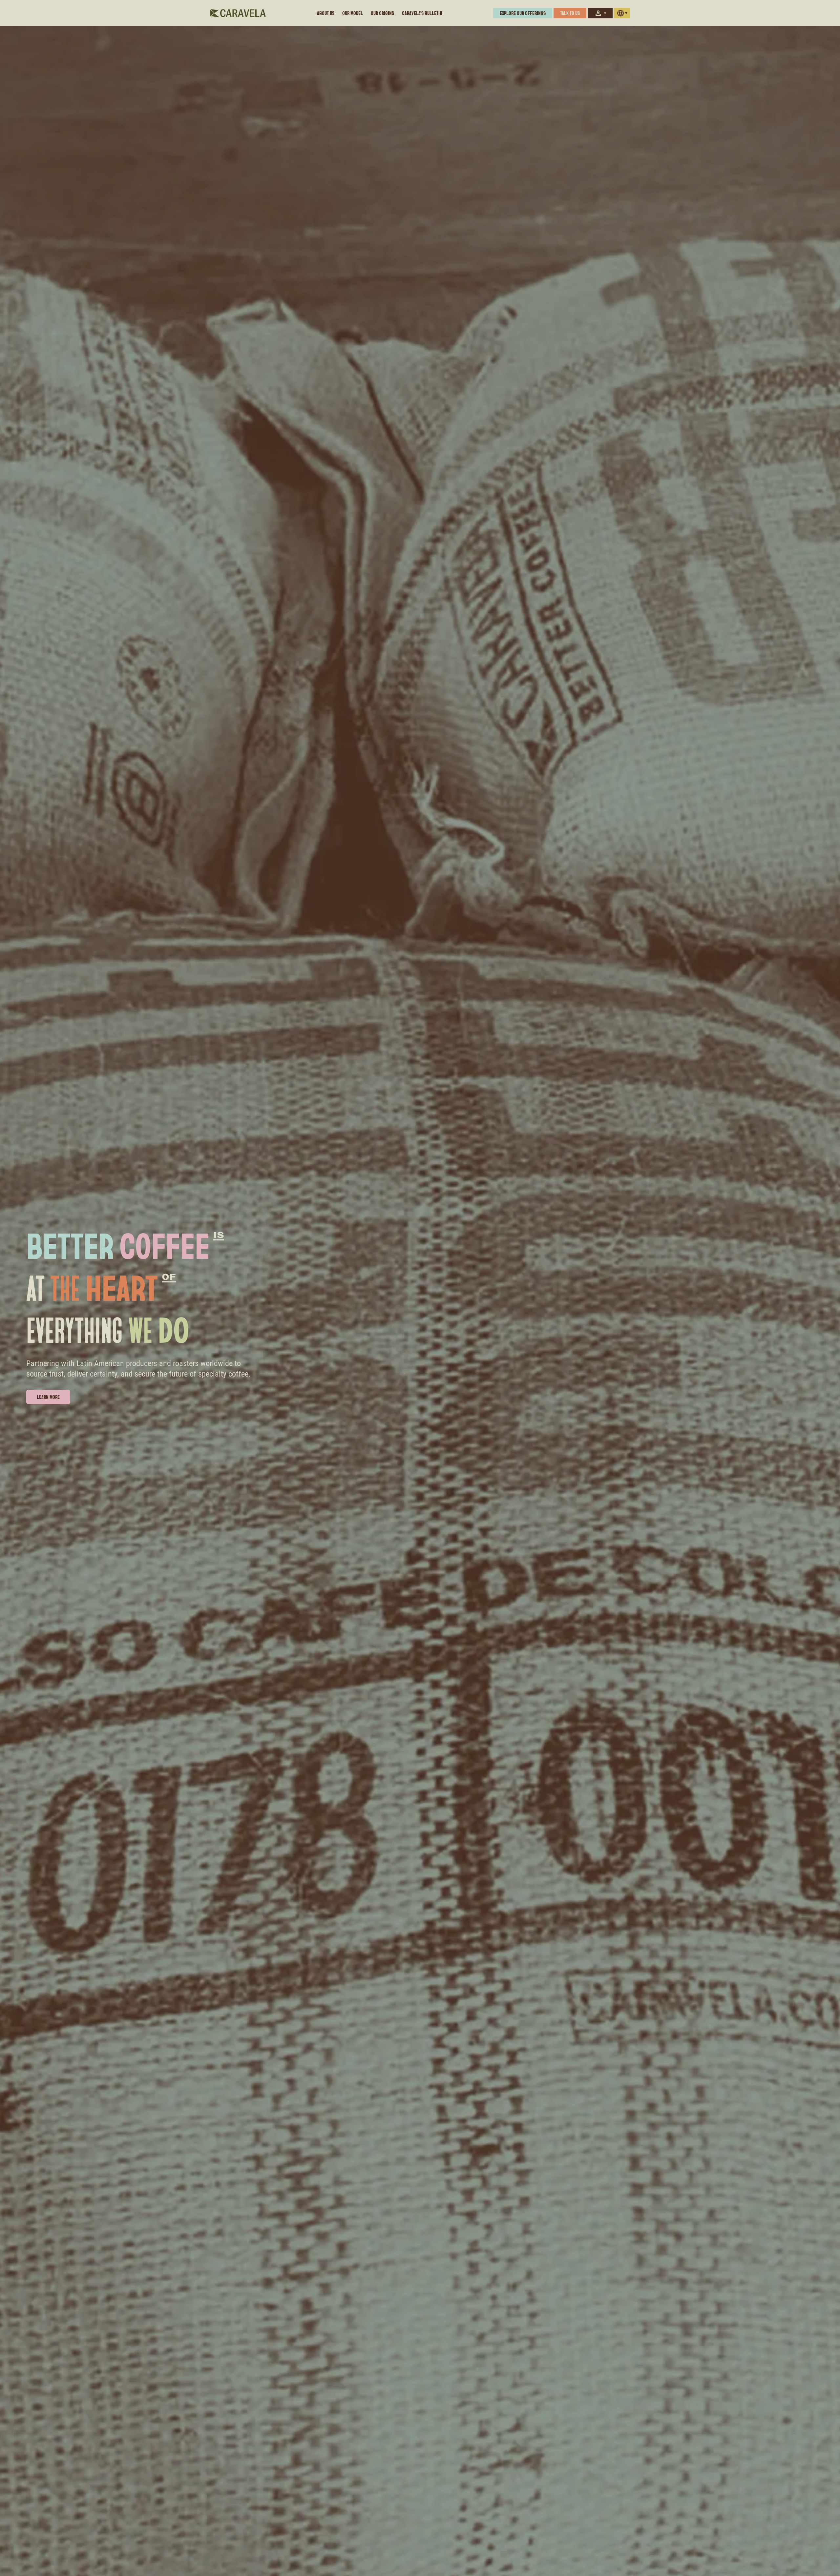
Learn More (48, 1397)
